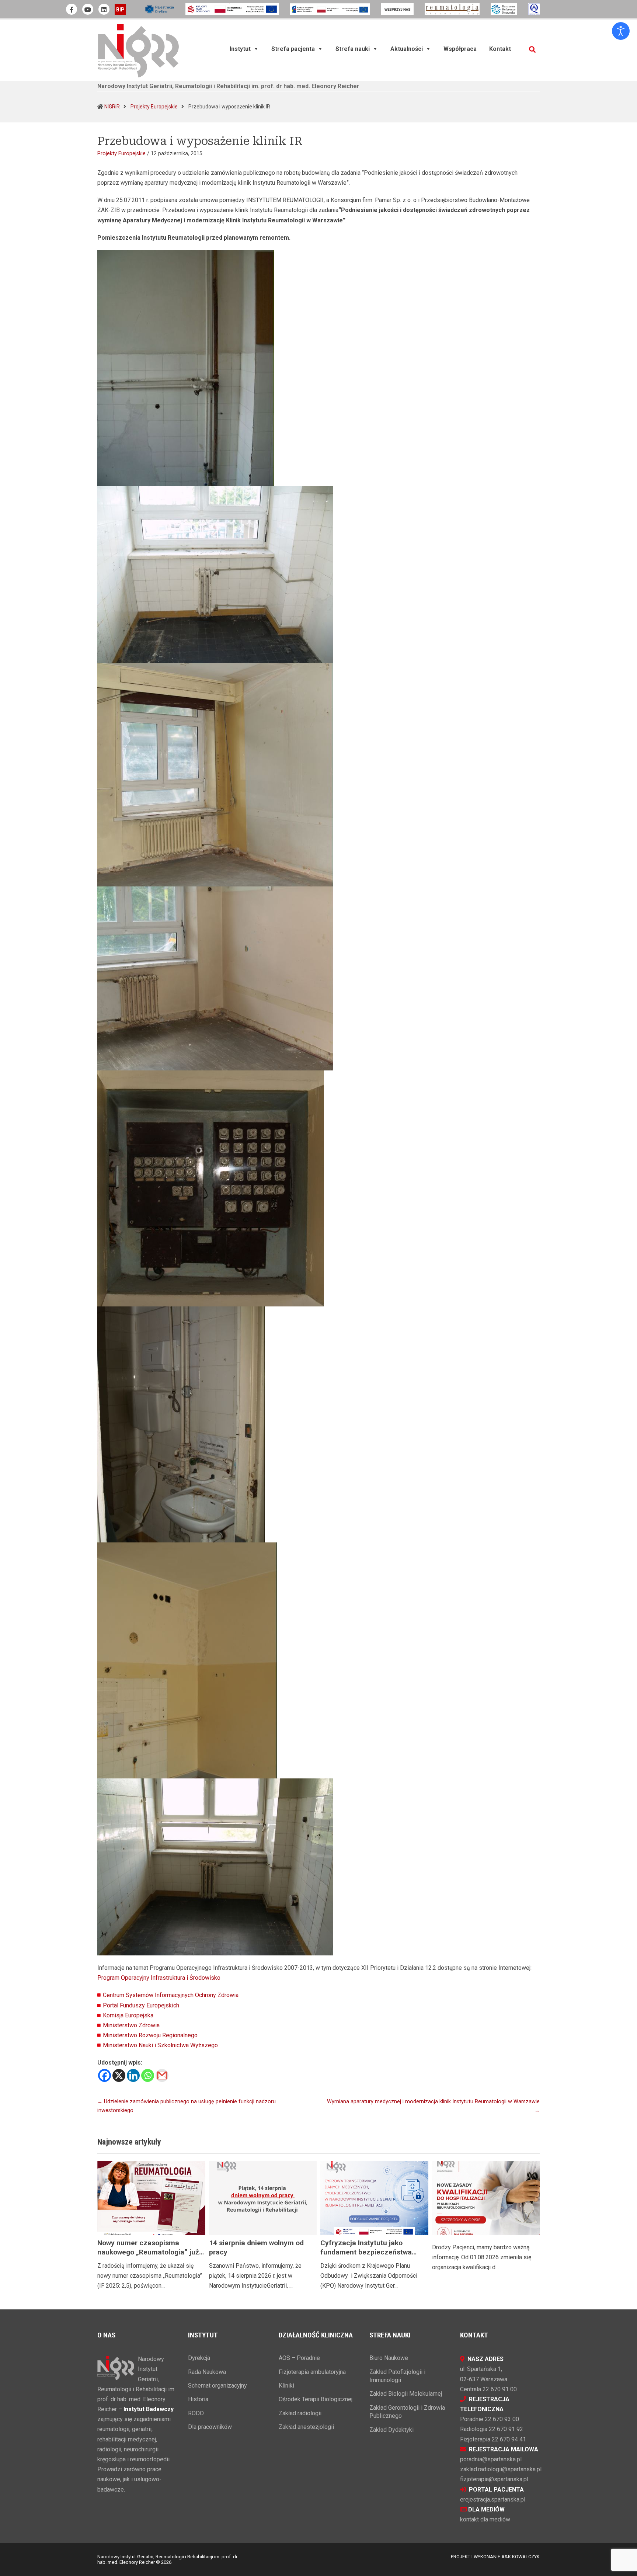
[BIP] (120, 9)
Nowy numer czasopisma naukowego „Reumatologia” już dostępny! (148, 2252)
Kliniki (286, 2386)
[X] (119, 2075)
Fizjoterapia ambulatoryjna (312, 2372)
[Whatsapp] (148, 2075)
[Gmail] (162, 2075)
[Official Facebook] (72, 9)
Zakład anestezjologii (306, 2427)
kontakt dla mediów (485, 2519)
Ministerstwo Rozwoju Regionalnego (150, 2035)
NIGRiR (112, 107)
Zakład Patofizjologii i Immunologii (397, 2376)
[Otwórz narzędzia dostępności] (621, 31)
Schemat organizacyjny (217, 2386)
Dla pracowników (210, 2427)
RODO (196, 2413)
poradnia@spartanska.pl (491, 2459)
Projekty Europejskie (154, 107)
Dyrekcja (199, 2358)
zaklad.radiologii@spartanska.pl (501, 2469)
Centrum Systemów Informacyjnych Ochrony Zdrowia (171, 1995)
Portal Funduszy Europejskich (141, 2005)
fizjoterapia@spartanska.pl (494, 2479)
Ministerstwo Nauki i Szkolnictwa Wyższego (160, 2045)
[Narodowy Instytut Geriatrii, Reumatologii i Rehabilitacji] (138, 50)
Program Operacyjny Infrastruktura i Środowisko (159, 1978)
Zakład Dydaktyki (391, 2430)
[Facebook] (105, 2075)
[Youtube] (88, 9)
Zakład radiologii (300, 2413)
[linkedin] (104, 9)
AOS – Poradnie (299, 2358)
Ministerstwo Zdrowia (131, 2025)
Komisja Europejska (128, 2015)
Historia (198, 2399)
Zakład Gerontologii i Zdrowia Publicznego (407, 2412)
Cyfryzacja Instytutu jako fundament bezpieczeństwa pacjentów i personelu (366, 2252)
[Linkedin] (133, 2075)
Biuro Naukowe (389, 2358)
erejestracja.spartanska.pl (493, 2499)
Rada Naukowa (207, 2372)
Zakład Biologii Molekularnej (406, 2394)
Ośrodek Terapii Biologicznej (316, 2399)
